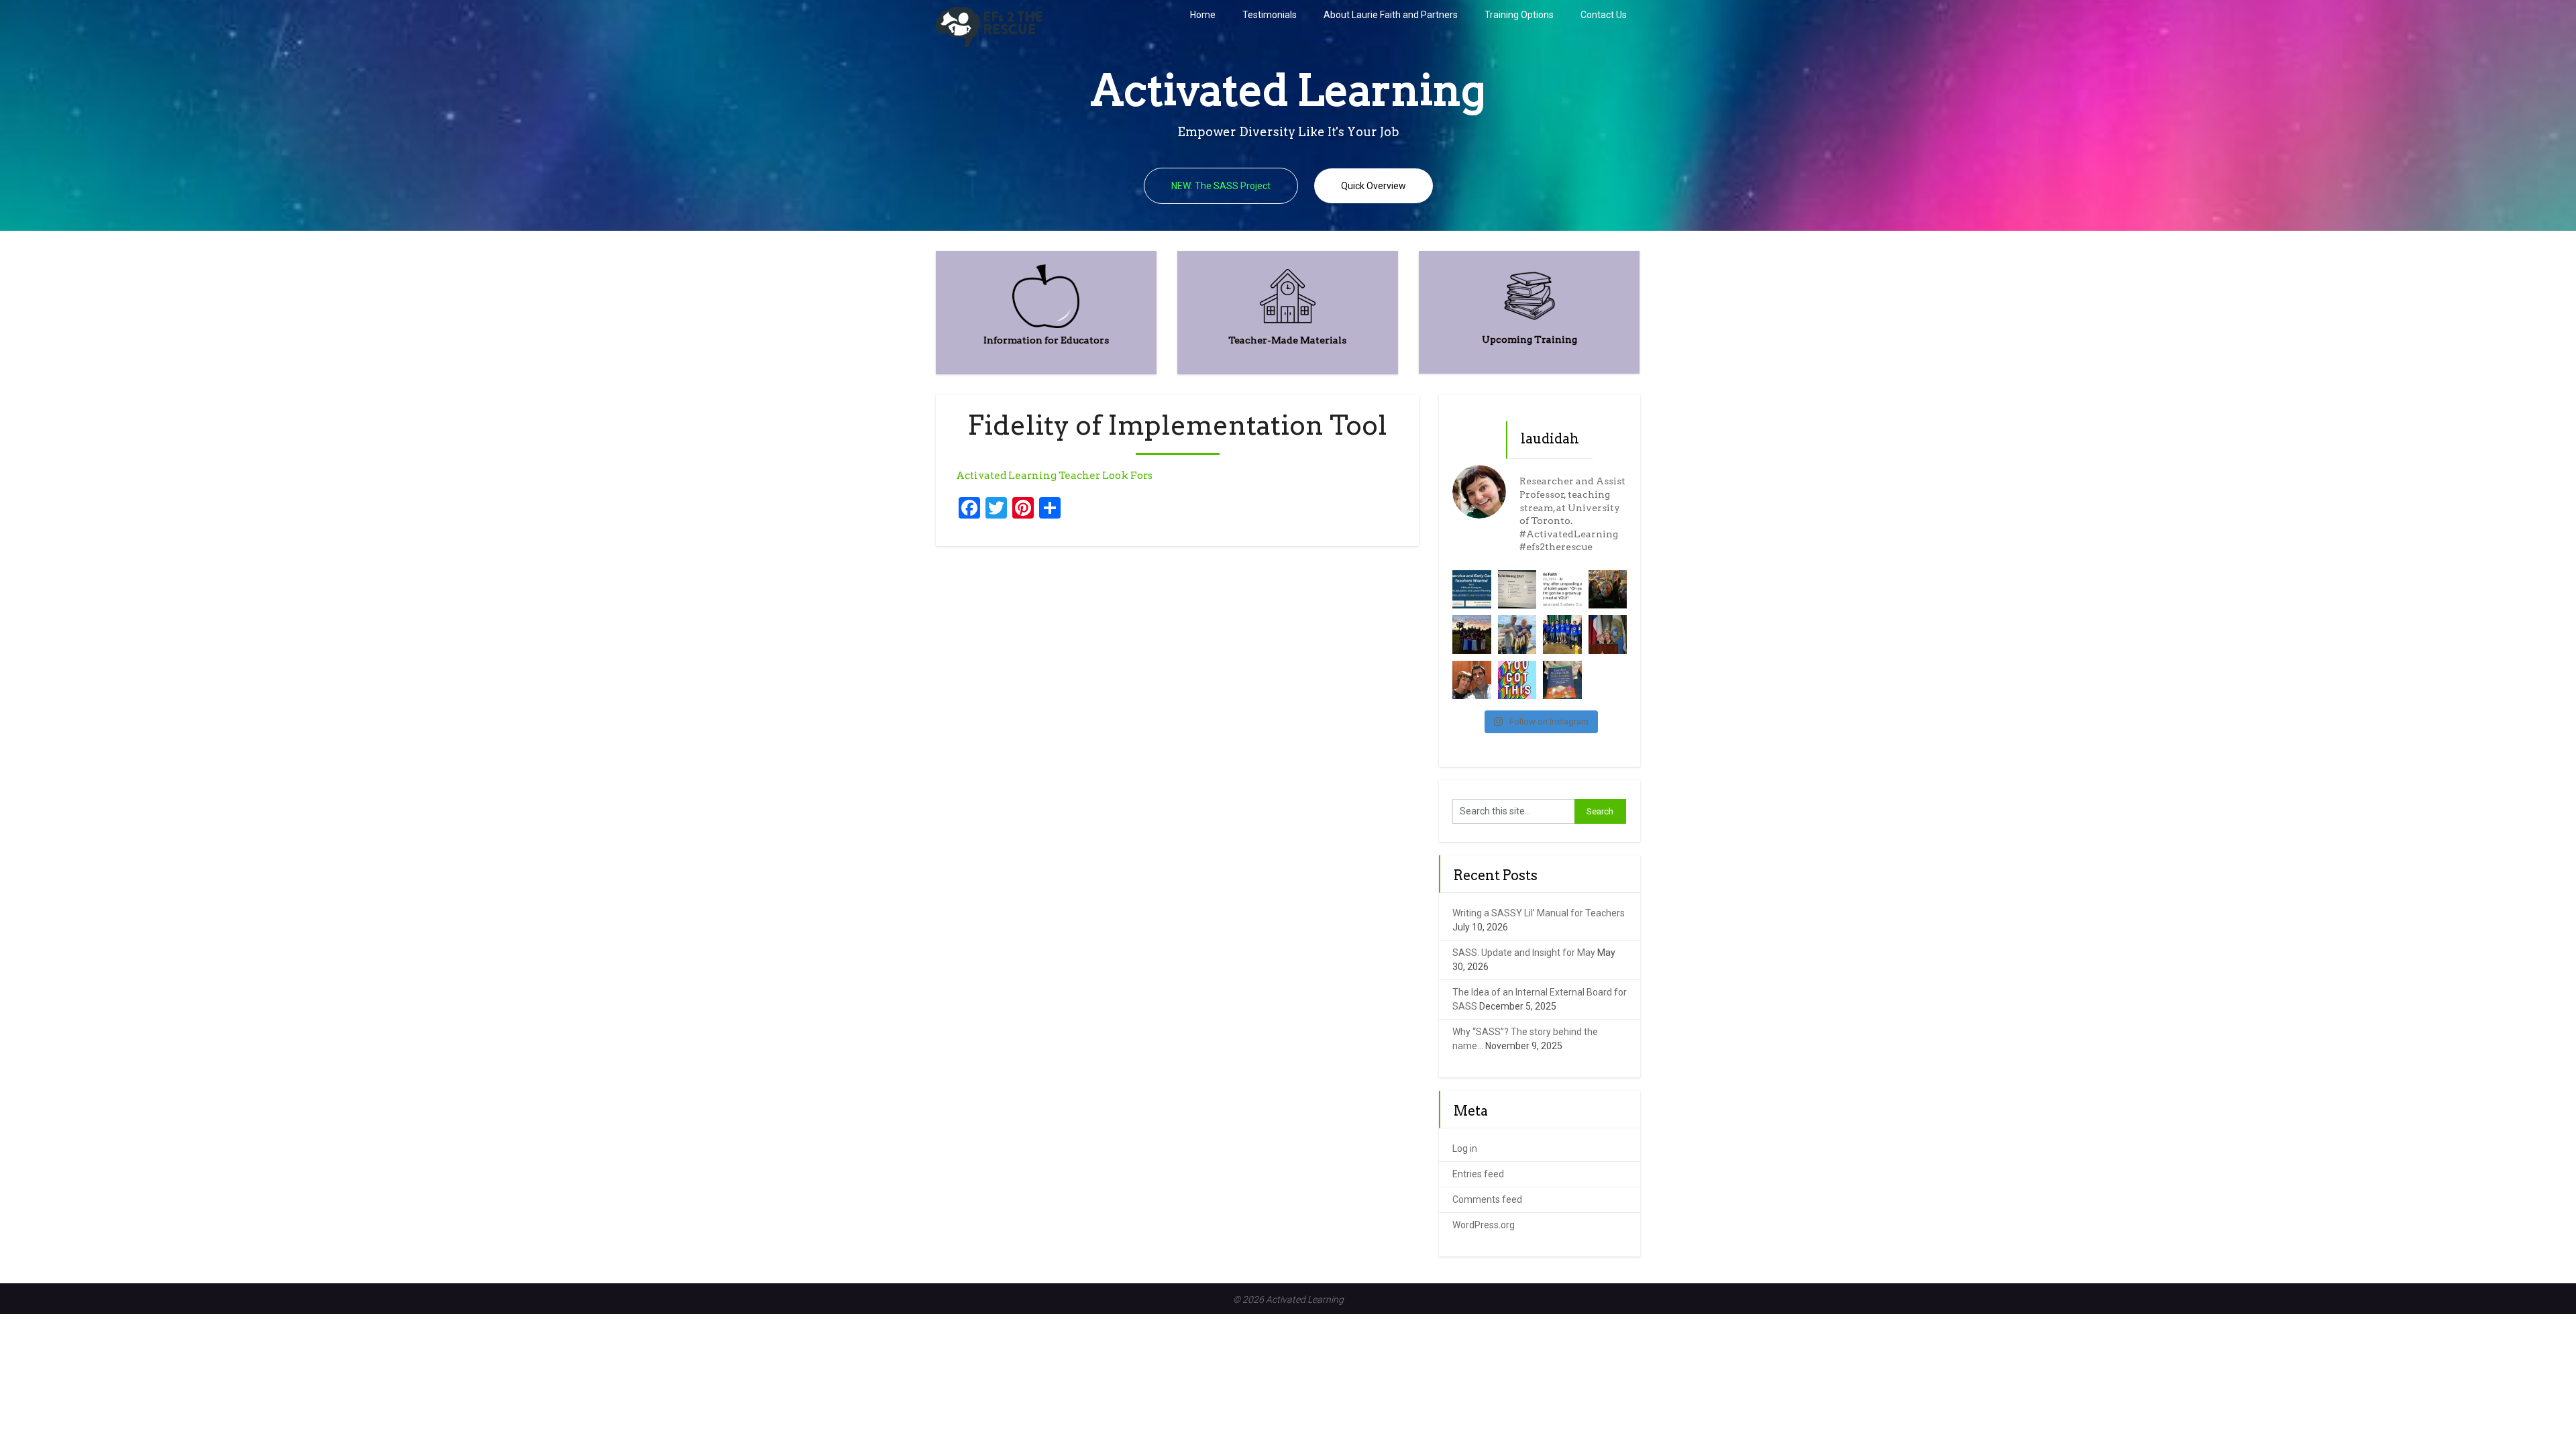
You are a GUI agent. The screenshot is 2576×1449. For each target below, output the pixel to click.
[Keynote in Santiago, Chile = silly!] (1608, 635)
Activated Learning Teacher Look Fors (1054, 476)
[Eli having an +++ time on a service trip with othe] (1472, 635)
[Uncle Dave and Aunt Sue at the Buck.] (1517, 635)
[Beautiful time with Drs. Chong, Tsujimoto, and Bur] (1608, 590)
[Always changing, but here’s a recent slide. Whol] (1517, 590)
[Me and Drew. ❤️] (1472, 680)
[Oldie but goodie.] (1562, 590)
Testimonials (1270, 15)
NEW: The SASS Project (1221, 186)
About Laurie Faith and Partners (1391, 15)
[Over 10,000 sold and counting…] (1562, 680)
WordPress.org (1484, 1225)
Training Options (1519, 15)
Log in (1465, 1148)
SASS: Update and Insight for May (1524, 953)
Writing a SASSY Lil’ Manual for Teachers (1539, 913)
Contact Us (1604, 15)
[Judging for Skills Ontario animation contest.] (1562, 635)
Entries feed (1478, 1174)
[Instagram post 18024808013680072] (1472, 590)
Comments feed (1487, 1199)
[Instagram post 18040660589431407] (1517, 680)
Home (1203, 15)
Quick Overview (1374, 186)
